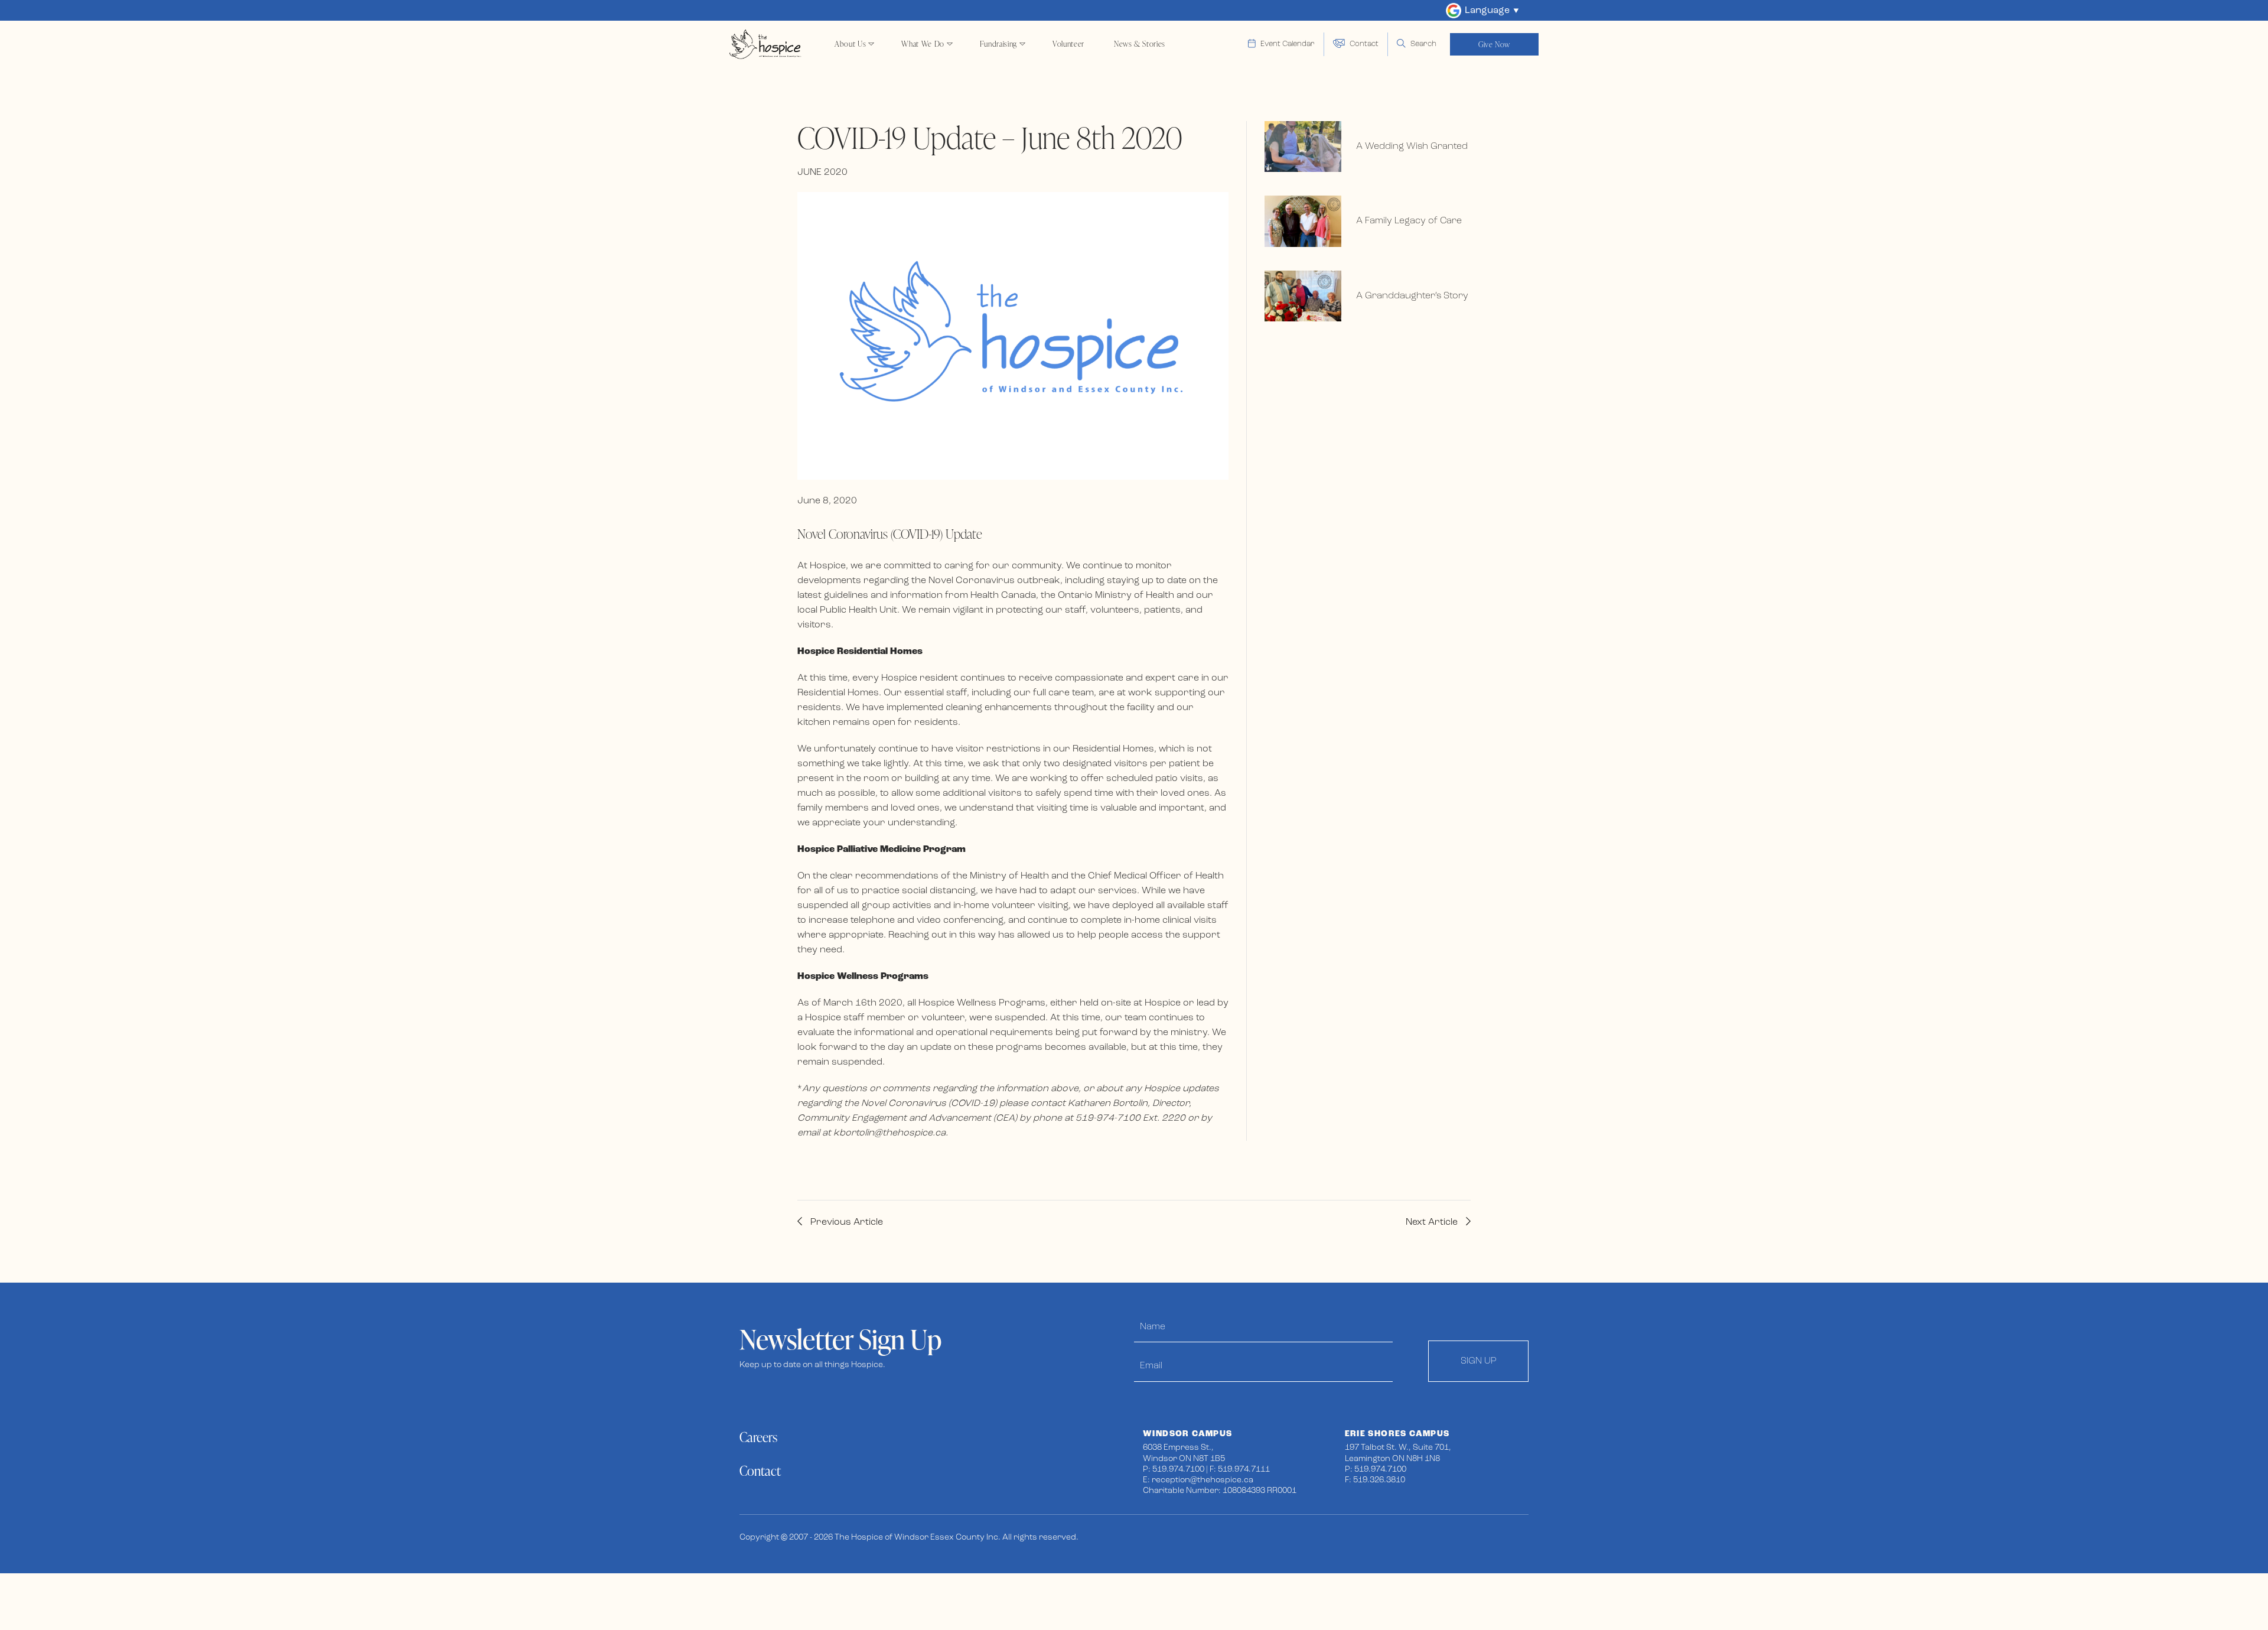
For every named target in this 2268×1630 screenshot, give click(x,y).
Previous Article (845, 1222)
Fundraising (998, 44)
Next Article (1433, 1222)
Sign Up (1479, 1361)
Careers (758, 1437)
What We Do (923, 44)
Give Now (1494, 44)
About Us (850, 44)
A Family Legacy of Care (1409, 221)
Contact (760, 1471)
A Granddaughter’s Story (1412, 296)
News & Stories (1140, 44)
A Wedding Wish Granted (1412, 147)
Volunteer (1068, 44)
